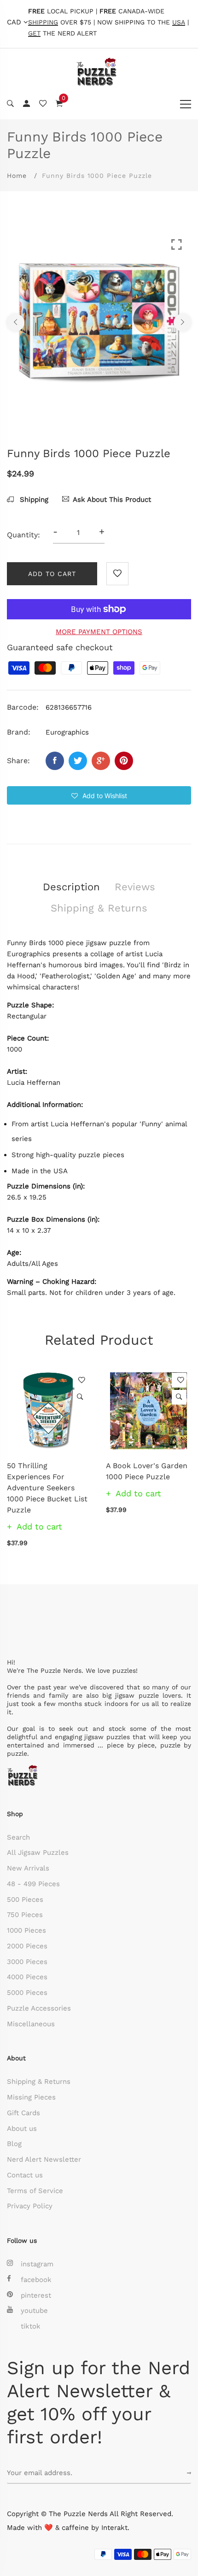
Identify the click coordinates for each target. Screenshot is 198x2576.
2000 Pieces (27, 1946)
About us (22, 2129)
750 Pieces (25, 1915)
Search (18, 1837)
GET (34, 33)
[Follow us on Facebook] (55, 761)
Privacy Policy (30, 2206)
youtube (34, 2311)
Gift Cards (23, 2113)
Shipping (33, 500)
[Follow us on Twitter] (78, 761)
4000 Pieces (27, 1977)
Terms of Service (35, 2191)
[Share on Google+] (101, 761)
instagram (37, 2264)
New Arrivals (28, 1868)
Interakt (114, 2528)
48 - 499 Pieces (33, 1884)
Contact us (25, 2175)
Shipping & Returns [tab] (99, 908)
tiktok (31, 2326)
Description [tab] (71, 887)
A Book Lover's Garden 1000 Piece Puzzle (147, 1471)
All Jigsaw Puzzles (38, 1853)
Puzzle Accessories (39, 2008)
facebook (36, 2280)
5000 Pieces (27, 1993)
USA (179, 22)
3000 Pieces (27, 1962)
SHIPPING (43, 22)
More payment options (99, 632)
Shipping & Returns (39, 2082)
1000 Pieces (26, 1930)
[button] (99, 795)
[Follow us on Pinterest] (124, 761)
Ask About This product (112, 500)
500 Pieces (25, 1900)
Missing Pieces (31, 2097)
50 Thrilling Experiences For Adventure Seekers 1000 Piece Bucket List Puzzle (47, 1488)
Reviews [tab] (135, 887)
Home (17, 176)
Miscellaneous (31, 2024)
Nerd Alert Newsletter (44, 2159)
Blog (14, 2144)
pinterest (36, 2295)
